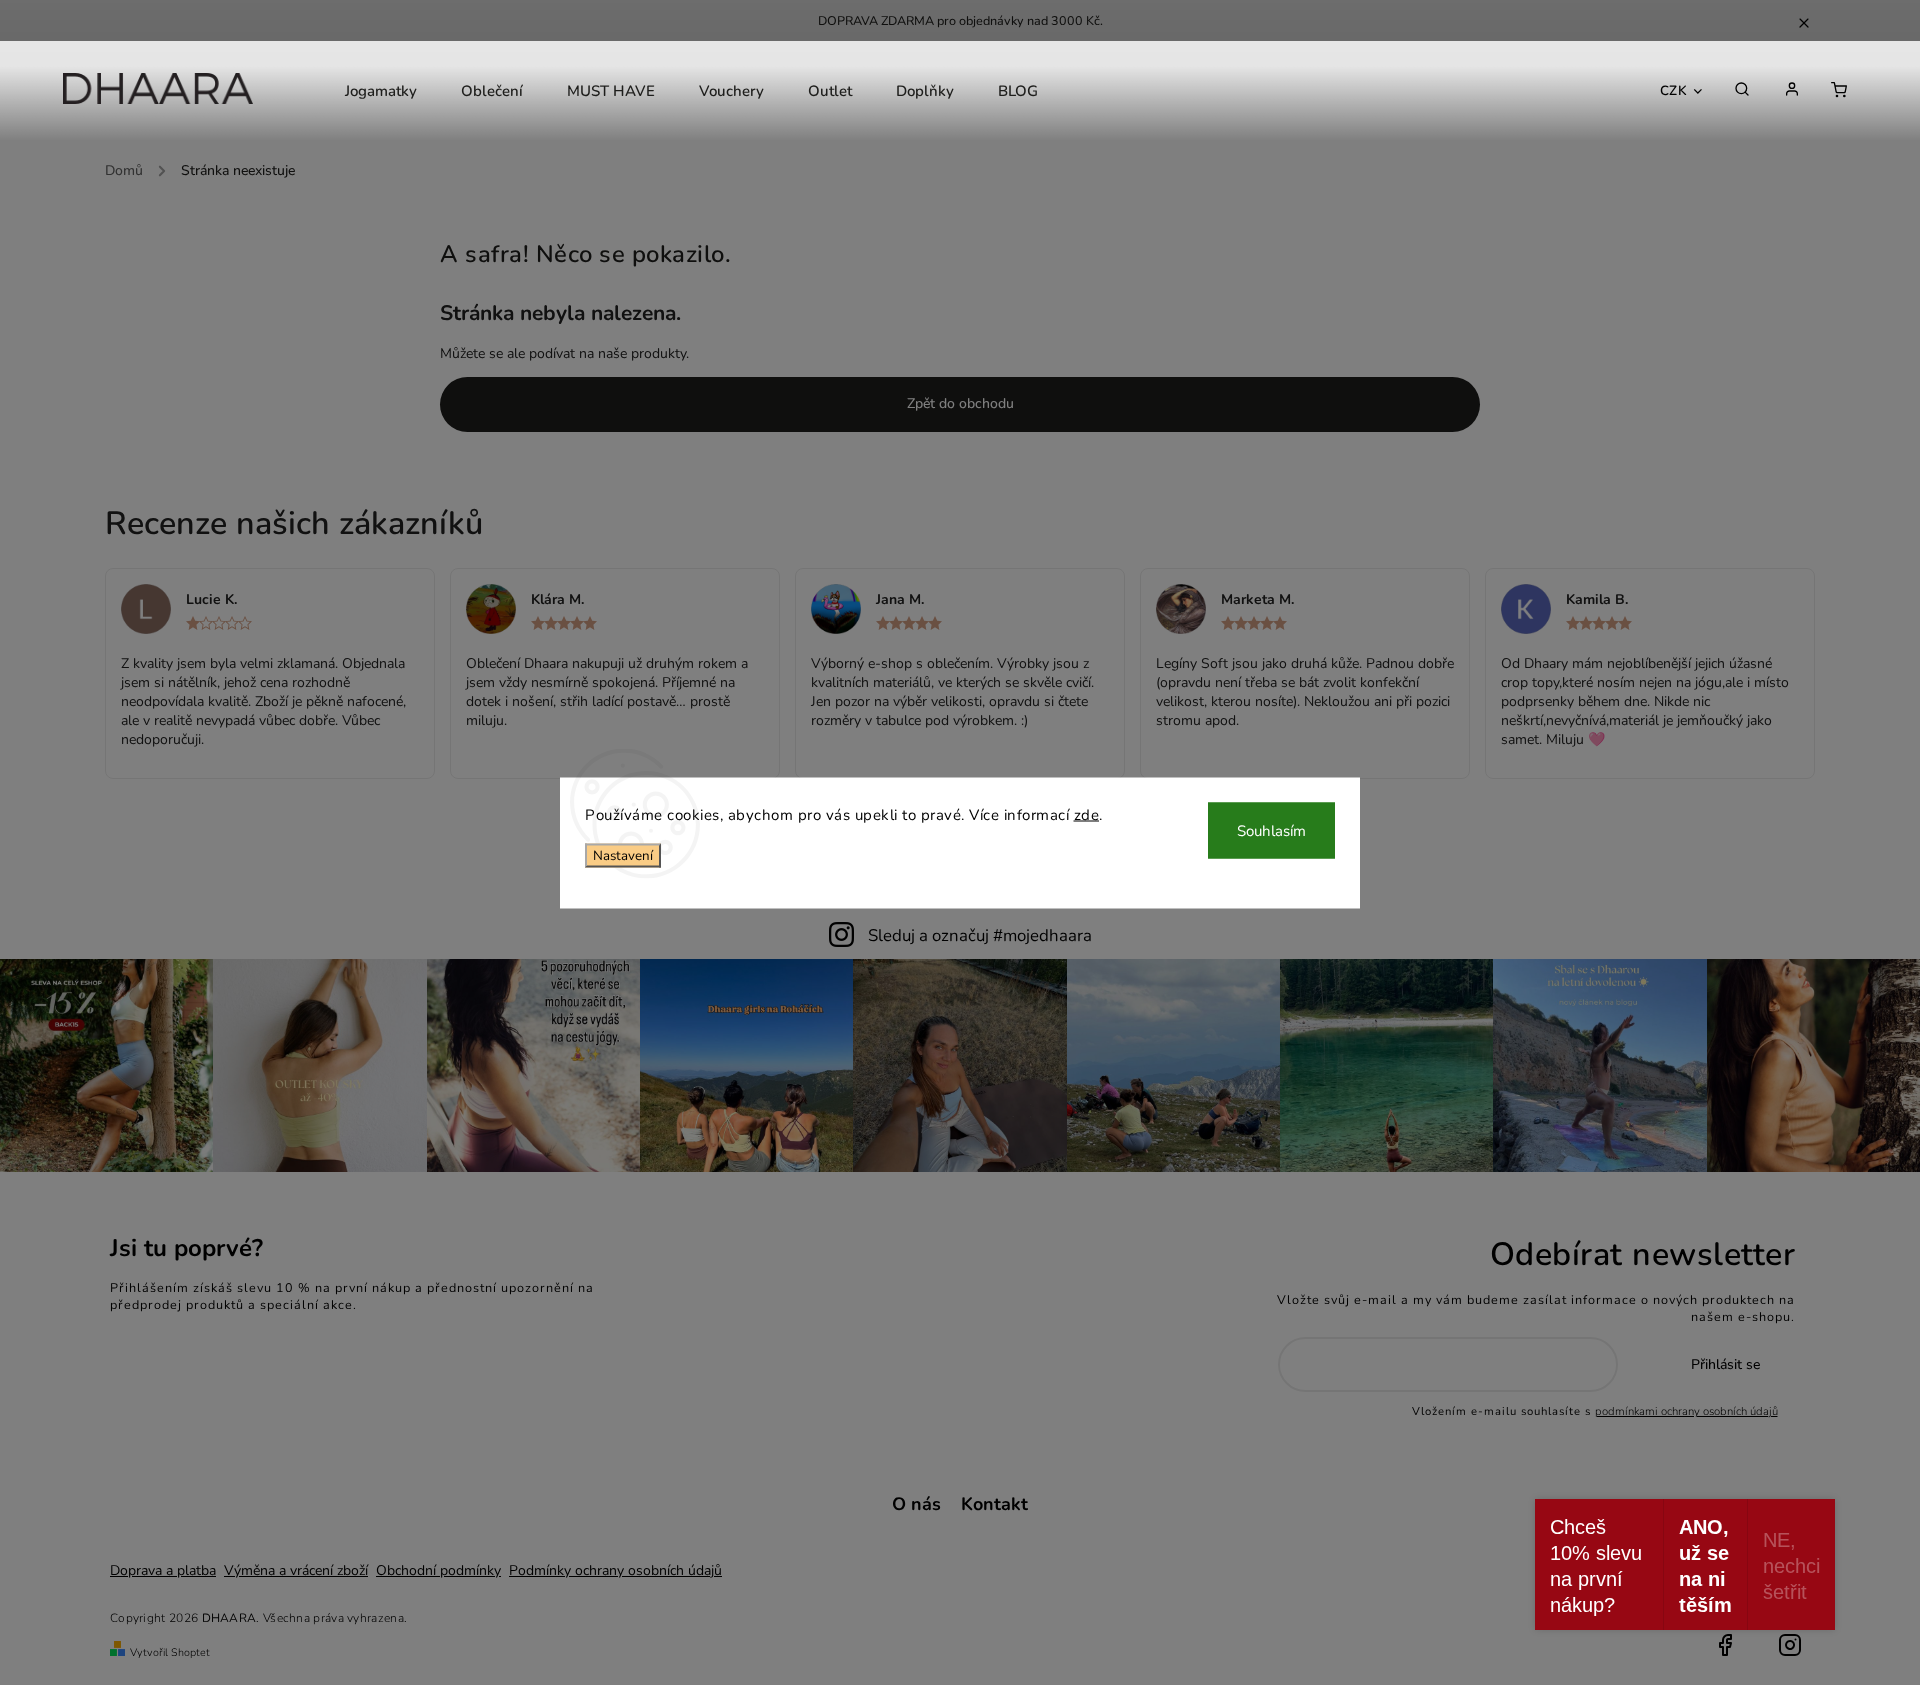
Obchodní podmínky (438, 1570)
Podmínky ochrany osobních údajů (615, 1570)
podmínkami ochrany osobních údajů (1686, 1411)
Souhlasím (1271, 830)
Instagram (1790, 1645)
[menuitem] (381, 91)
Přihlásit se (1725, 1364)
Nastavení (623, 856)
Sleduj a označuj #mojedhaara (980, 935)
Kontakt (994, 1504)
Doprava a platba (163, 1570)
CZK (1674, 91)
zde (1087, 814)
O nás (916, 1504)
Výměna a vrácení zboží (296, 1570)
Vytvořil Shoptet (170, 1652)
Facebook (1725, 1645)
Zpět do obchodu (960, 403)
